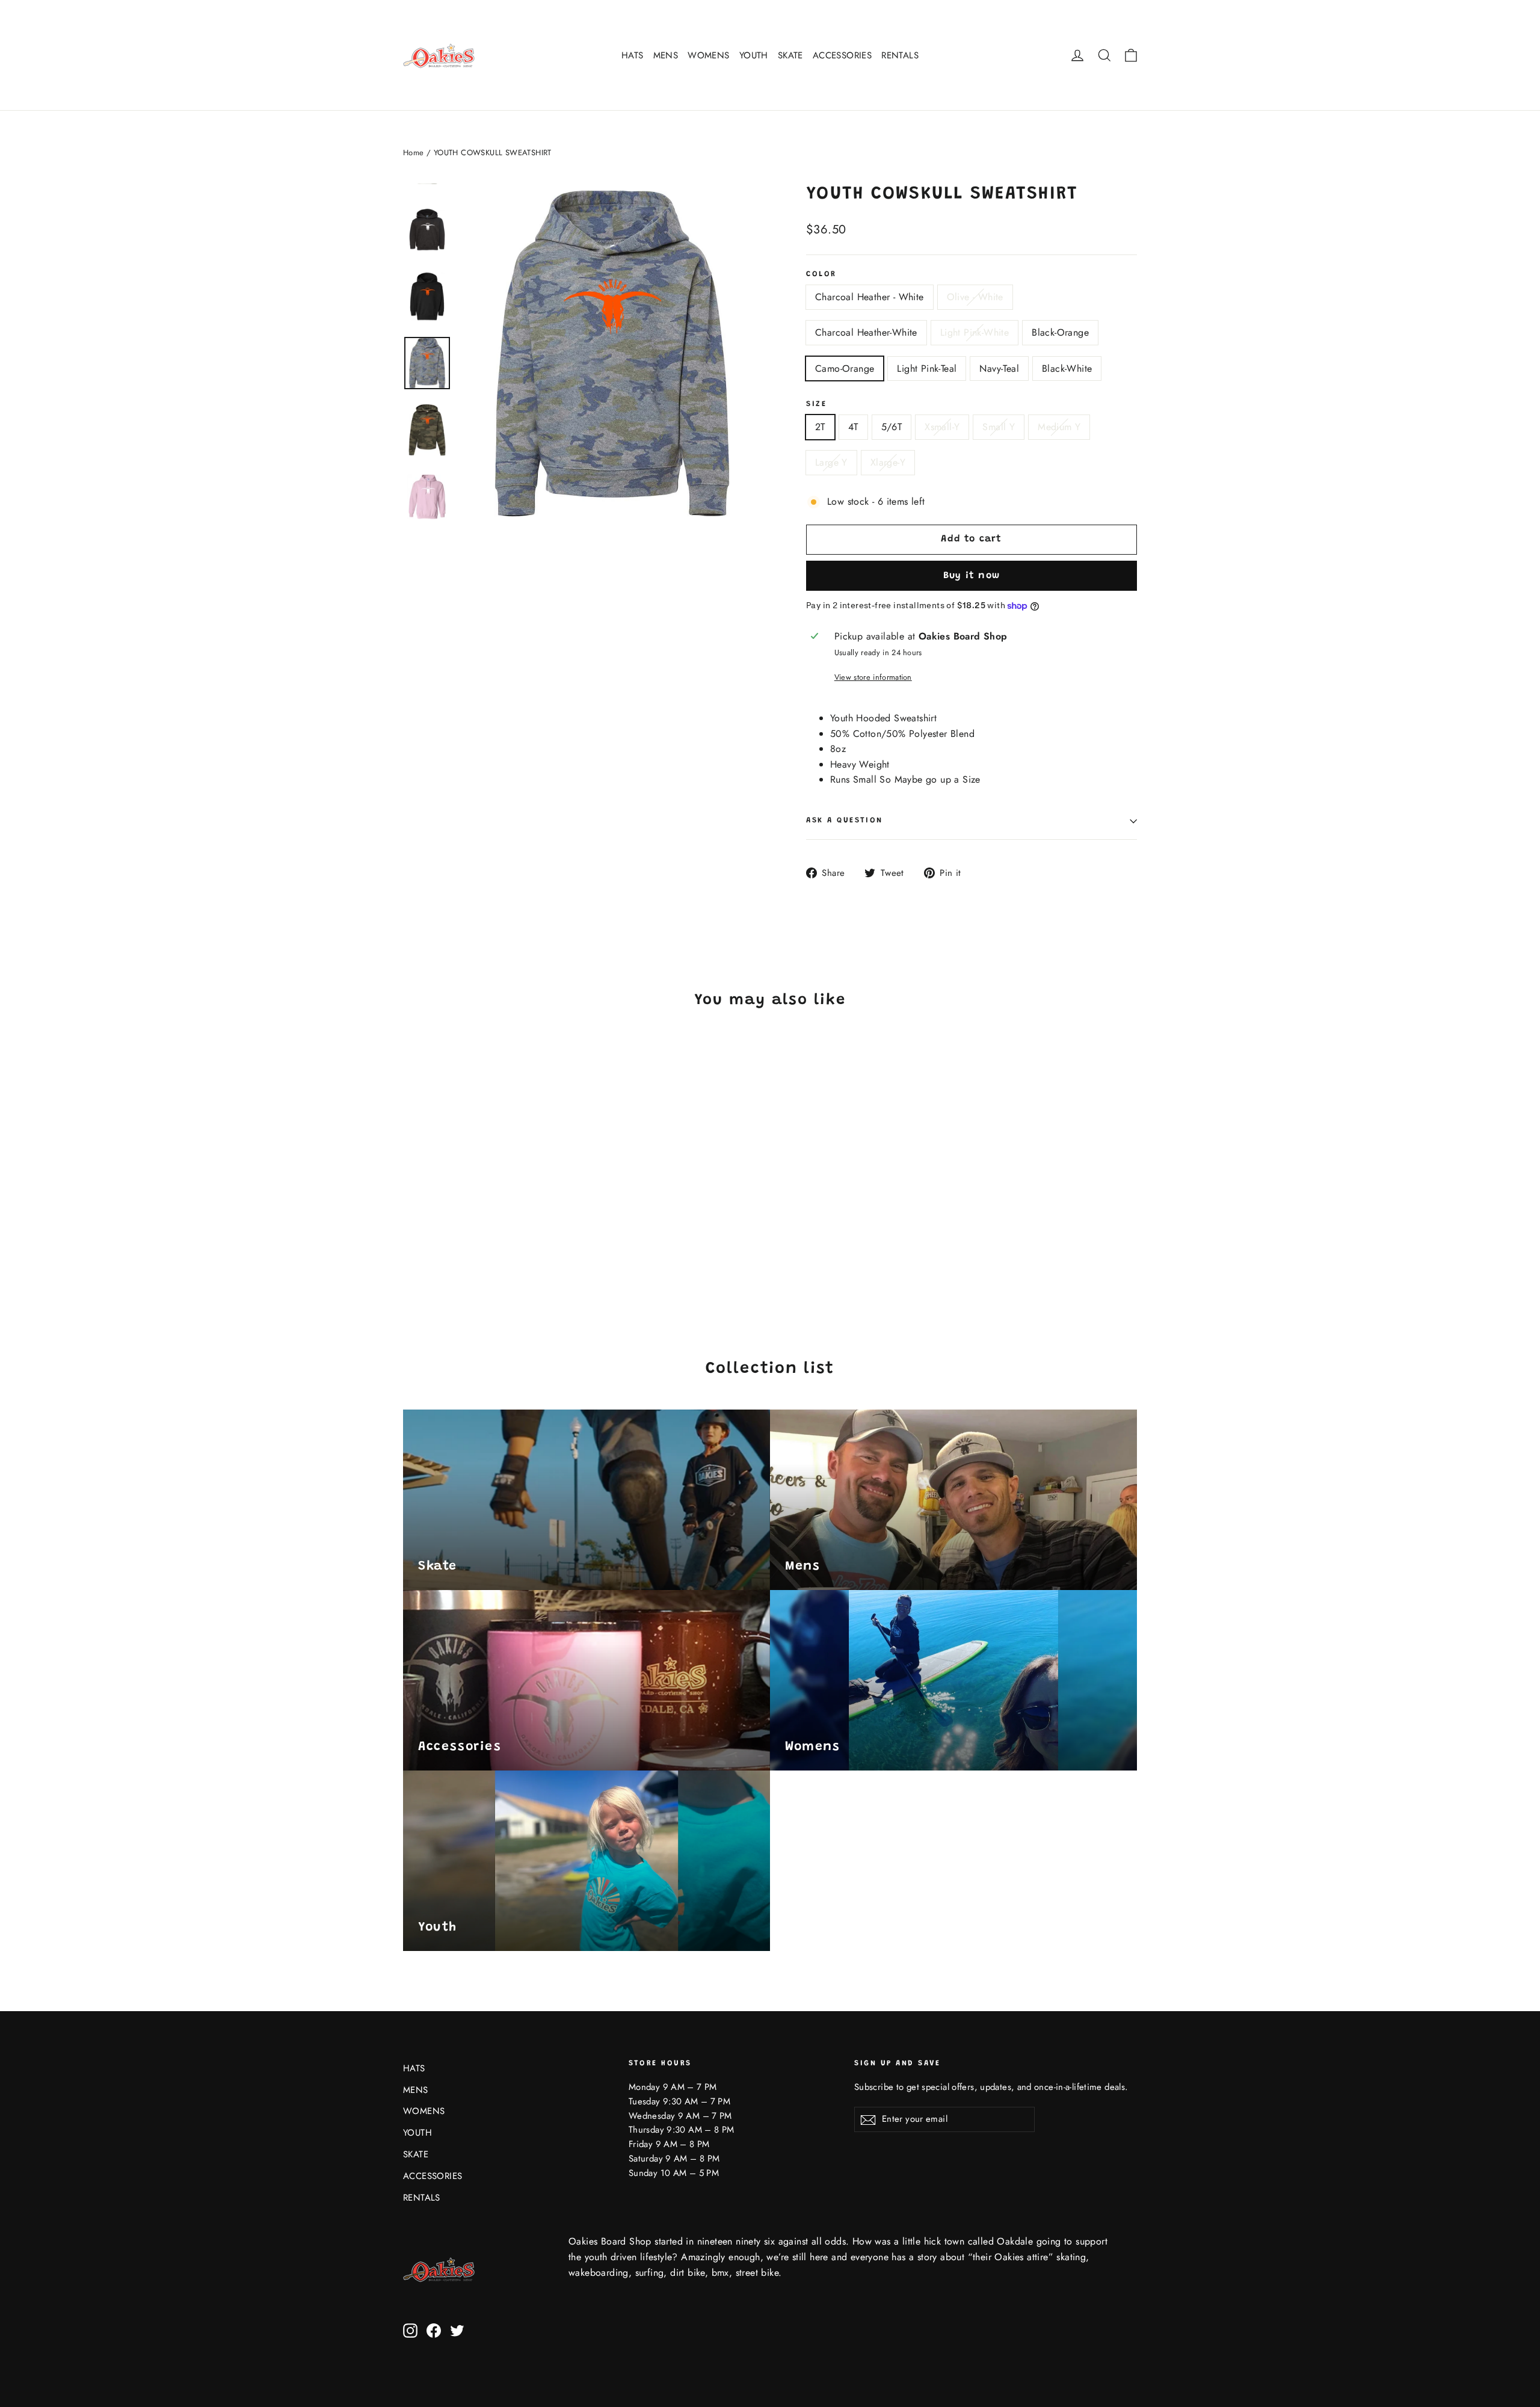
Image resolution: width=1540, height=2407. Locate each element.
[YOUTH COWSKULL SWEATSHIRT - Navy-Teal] (516, 1240)
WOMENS (708, 55)
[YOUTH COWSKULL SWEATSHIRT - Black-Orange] (471, 1240)
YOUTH (754, 55)
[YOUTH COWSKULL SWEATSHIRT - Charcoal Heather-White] (441, 1240)
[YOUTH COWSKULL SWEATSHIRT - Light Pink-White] (456, 1240)
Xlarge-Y (888, 462)
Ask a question (845, 821)
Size (816, 404)
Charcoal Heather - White (870, 297)
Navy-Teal (999, 368)
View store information (873, 677)
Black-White (1067, 368)
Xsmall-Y (942, 427)
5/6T (892, 427)
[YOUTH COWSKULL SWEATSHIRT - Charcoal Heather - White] (411, 1240)
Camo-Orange (845, 368)
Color (821, 274)
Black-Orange (1060, 332)
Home (414, 153)
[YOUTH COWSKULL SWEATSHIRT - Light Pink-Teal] (501, 1240)
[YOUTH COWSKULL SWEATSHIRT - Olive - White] (426, 1240)
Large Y (831, 462)
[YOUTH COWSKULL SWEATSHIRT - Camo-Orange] (486, 1240)
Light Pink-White (975, 332)
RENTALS (900, 55)
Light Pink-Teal (927, 368)
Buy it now (972, 576)
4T (853, 427)
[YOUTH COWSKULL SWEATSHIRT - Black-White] (411, 1253)
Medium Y (1059, 427)
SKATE (790, 55)
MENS (666, 55)
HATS (633, 55)
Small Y (999, 427)
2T (820, 427)
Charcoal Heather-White (866, 332)
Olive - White (975, 297)
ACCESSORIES (842, 55)
